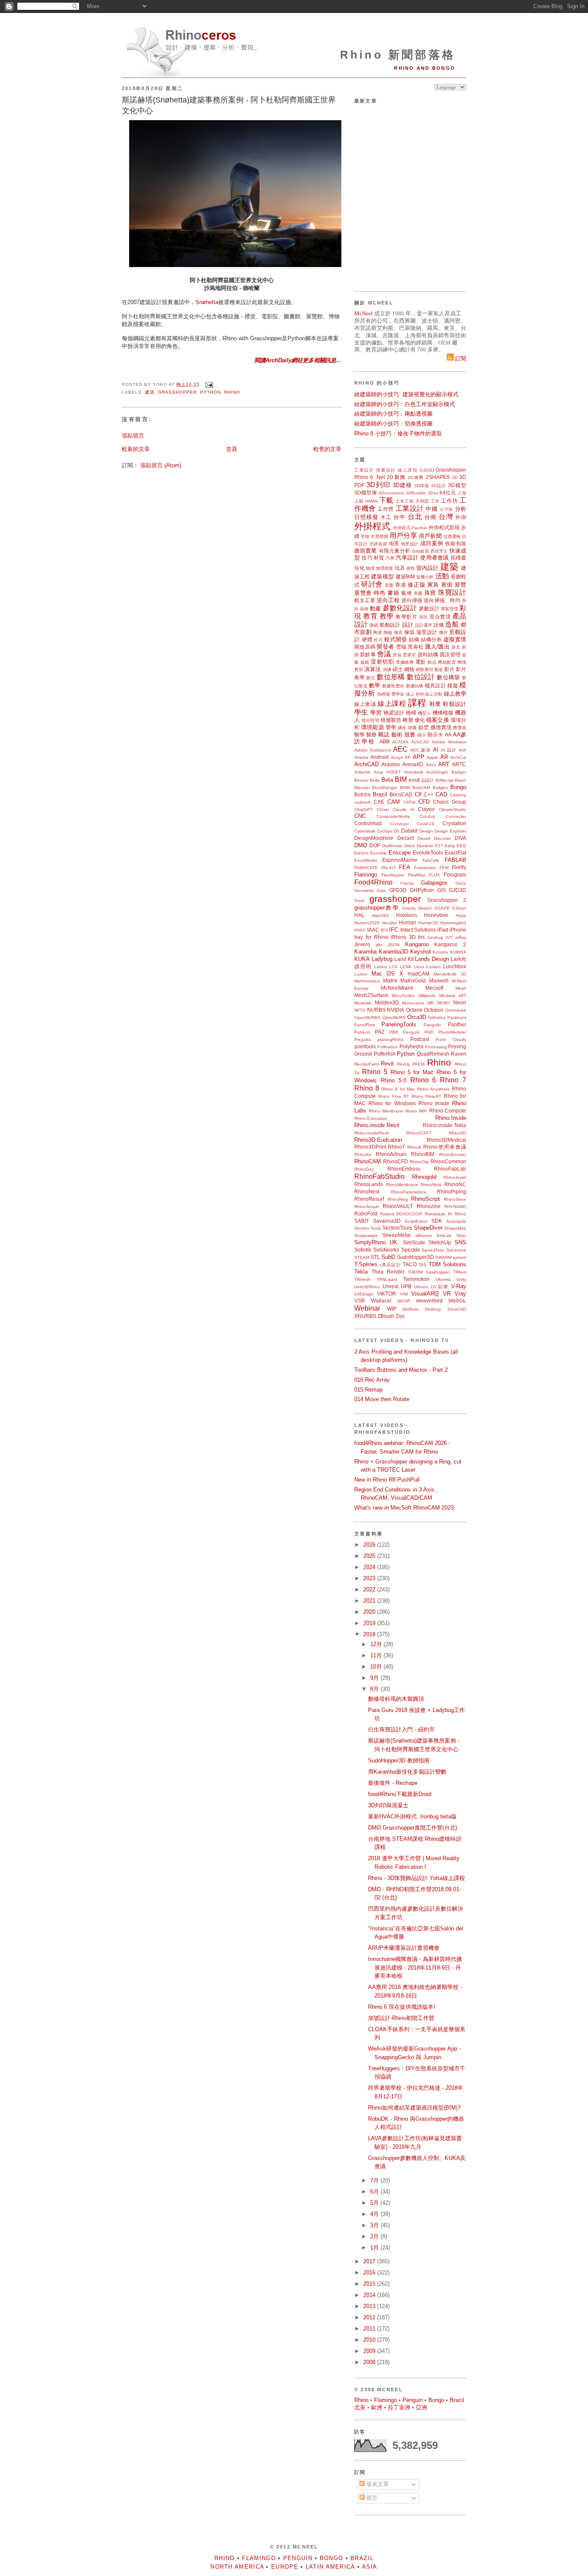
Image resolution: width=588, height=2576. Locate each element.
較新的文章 (136, 449)
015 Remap (368, 1390)
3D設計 (439, 486)
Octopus (434, 1010)
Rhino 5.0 (393, 1080)
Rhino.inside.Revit (377, 1125)
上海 (462, 493)
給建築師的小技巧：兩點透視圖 (393, 414)
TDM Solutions (447, 1264)
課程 (417, 703)
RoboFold (366, 1213)
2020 (370, 1612)
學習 (376, 713)
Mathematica (367, 981)
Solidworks (386, 1250)
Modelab (363, 1003)
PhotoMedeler (452, 1032)
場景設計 (427, 632)
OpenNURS (394, 1018)
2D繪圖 (416, 477)
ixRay (461, 937)
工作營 (386, 509)
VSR (360, 1300)
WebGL (457, 1300)
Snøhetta (207, 302)
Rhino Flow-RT (426, 1096)
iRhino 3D (403, 937)
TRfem (460, 1272)
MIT (463, 996)
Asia (370, 2567)
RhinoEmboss (404, 1169)
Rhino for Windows (392, 1103)
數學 (375, 685)
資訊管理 (450, 654)
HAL (359, 915)
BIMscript (445, 780)
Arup (378, 772)
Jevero (362, 944)
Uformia (443, 1279)
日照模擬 (366, 517)
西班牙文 (439, 551)
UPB (406, 1286)
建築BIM (405, 576)
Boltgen (440, 788)
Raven (458, 1054)
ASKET (393, 772)
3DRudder (416, 493)
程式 (378, 640)
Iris (421, 937)
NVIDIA (396, 1010)
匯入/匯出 (438, 647)
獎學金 (398, 694)
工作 (435, 501)
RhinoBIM (423, 1154)
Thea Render (388, 1272)
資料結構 (428, 654)
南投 (411, 568)
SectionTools (397, 1228)
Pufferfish (385, 1054)
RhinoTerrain (367, 1207)
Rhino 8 (367, 1088)
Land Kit (404, 959)
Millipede (427, 996)
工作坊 (449, 501)
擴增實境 (441, 727)
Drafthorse (392, 846)
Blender (362, 788)
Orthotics (437, 1018)
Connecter (456, 816)
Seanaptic (456, 1221)
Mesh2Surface (371, 995)
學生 (361, 712)
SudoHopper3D (415, 1257)
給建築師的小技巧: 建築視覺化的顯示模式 (406, 394)
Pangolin (432, 1025)
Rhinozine (429, 1206)
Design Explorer (450, 831)
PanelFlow (365, 1025)
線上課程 (408, 470)
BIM (401, 779)
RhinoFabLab (450, 1169)
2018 (370, 1634)
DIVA (460, 838)
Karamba (365, 952)
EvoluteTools (428, 853)
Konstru (440, 952)
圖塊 (462, 662)
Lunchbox (455, 966)
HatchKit (380, 915)
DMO (361, 845)
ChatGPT (364, 809)
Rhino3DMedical (446, 1140)
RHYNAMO (455, 1207)
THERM (415, 1272)
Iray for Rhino (371, 937)
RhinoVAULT (398, 1206)
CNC (360, 816)
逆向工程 (388, 600)
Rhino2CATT (419, 1133)
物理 (370, 568)
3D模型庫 (366, 493)
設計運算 (424, 625)
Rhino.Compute (448, 1111)
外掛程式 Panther (410, 528)
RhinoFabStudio (379, 1176)
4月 (375, 2214)
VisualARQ (425, 1294)
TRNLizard (387, 1279)
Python (210, 392)
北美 (360, 2407)
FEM (444, 868)
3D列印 (378, 485)
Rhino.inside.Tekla (444, 1125)
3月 (375, 2225)
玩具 (400, 568)
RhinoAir (363, 1154)
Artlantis (362, 772)
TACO (410, 1264)
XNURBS (365, 1316)
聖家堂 (409, 655)
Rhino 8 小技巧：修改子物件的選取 (398, 433)
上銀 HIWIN (366, 501)
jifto (379, 945)
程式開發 (395, 639)
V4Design (364, 1294)
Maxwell (439, 980)
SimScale (414, 1242)
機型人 (425, 713)
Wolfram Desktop (422, 1309)
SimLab (444, 1235)
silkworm (424, 1235)
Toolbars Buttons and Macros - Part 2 (401, 1370)
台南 (430, 517)
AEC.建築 (421, 750)
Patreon (362, 1032)
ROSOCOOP (409, 1214)
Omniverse (456, 1010)
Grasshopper (451, 470)
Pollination (387, 1047)
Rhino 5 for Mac (412, 1072)
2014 (370, 2295)
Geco (461, 883)
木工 (386, 517)
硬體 (367, 639)
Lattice (381, 967)
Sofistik (363, 1250)
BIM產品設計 (421, 780)
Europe (285, 2567)
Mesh (461, 988)
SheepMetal (396, 1235)
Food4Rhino (373, 882)
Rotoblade (435, 1214)
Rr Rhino (457, 1214)
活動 (442, 576)
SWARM (443, 1257)
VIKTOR (387, 1294)
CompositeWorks (393, 816)
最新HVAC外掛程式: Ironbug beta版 (412, 1816)
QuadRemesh (433, 1054)
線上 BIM (415, 694)
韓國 (413, 728)
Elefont (361, 853)
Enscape (400, 853)
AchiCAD (420, 742)
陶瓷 (378, 632)
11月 (377, 1655)
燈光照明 (370, 720)
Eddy (450, 846)
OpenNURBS (367, 1018)
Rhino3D (458, 1133)
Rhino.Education (371, 1118)
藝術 (397, 735)
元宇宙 (446, 509)
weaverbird (429, 1300)
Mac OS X (387, 974)
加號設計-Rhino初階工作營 (401, 2018)
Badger (459, 772)
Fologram (455, 875)
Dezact (405, 838)
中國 (432, 509)
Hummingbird (453, 923)
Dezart (424, 838)
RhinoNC (455, 1184)
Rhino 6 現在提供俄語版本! (402, 2007)
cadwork (362, 802)
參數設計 (429, 608)
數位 (371, 678)
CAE (379, 802)
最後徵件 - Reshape (393, 1783)
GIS (442, 890)
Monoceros (413, 1003)
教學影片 (406, 617)
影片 (449, 669)
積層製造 (391, 720)
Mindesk (447, 996)
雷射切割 (382, 662)
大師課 (422, 501)
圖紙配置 (447, 662)
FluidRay (417, 875)
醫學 (359, 735)
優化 (420, 720)
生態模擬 (379, 536)
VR (447, 1294)
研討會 (372, 584)
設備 (439, 625)
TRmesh (362, 1279)
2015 (370, 2284)
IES (384, 930)
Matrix (390, 980)
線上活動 (434, 694)
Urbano (421, 1287)
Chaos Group (450, 802)
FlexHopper (393, 875)
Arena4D (413, 764)
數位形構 (391, 677)
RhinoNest (367, 1192)
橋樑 (411, 713)
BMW (405, 788)
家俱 (447, 585)
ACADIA (400, 742)
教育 (370, 616)
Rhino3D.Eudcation (378, 1140)
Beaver (361, 780)
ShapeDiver (428, 1228)
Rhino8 (414, 1147)
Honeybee (436, 915)
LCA (393, 967)
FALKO (388, 868)
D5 (397, 831)
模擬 (453, 685)
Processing (436, 1047)
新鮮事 (368, 654)
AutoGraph (437, 772)
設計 (408, 625)
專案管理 (449, 609)
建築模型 (382, 576)
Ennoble (379, 853)
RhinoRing (398, 1199)
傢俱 (410, 632)
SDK (437, 1221)
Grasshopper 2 (447, 900)
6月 (375, 2192)
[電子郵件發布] (208, 384)
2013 (370, 2306)
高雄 (364, 609)
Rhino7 (396, 1147)
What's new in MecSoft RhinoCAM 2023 (404, 1508)
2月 (375, 2236)
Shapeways (366, 1235)
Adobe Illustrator (449, 742)
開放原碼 (365, 647)
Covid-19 (426, 824)
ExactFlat (455, 853)
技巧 (367, 558)
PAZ (380, 1032)
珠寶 (430, 593)
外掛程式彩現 (444, 527)
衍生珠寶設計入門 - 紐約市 (401, 1729)
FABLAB (455, 860)
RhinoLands (369, 1184)
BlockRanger (385, 788)
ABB (384, 741)
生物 (365, 536)
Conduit (427, 816)
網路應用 (424, 670)
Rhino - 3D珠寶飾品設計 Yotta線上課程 (416, 1878)
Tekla (361, 1272)
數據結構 (415, 686)
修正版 (416, 585)
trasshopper (438, 1272)
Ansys (397, 757)
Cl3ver (383, 809)
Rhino (232, 392)
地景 (394, 543)
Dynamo (425, 846)
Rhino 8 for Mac (398, 1089)
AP (408, 757)
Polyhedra (412, 1046)
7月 (375, 2180)
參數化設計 (400, 608)
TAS (422, 1265)
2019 (370, 1623)
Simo (461, 1235)
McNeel (364, 313)
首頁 (232, 449)
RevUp (404, 1064)
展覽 (460, 585)
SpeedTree (433, 1250)
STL (375, 1257)
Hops (461, 915)
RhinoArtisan (391, 1154)
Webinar (367, 1308)
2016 (370, 2273)
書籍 (393, 593)
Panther (457, 1024)
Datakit (409, 831)
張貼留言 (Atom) (161, 465)
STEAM (362, 1257)
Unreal (391, 1286)
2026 (370, 1545)
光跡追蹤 (378, 544)
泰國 (418, 593)
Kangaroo (417, 944)
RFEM (418, 1064)
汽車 (390, 558)
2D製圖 (396, 477)
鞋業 (435, 704)
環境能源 (373, 727)
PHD (429, 1032)
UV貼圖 (440, 1287)
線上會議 (365, 704)
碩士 (398, 669)
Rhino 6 (364, 477)
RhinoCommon (448, 1161)
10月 (377, 1667)
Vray (460, 1294)
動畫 (375, 608)
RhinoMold (431, 1185)
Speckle (411, 1250)
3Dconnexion (391, 493)
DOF (375, 845)
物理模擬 (384, 568)
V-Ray (459, 1286)
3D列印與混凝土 (388, 1805)
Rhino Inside (434, 1103)
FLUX (434, 875)
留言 (371, 2498)
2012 (370, 2317)
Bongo (458, 787)
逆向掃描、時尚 (442, 600)
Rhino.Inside (451, 1118)
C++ (429, 794)
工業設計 (364, 470)
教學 (387, 616)
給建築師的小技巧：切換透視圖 (393, 424)
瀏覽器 (460, 728)
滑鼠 (397, 655)
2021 (370, 1601)
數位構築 (449, 677)
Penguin (411, 1032)
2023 (370, 1578)
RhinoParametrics (408, 1192)
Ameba (361, 757)
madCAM (419, 974)
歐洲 (377, 2407)
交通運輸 (452, 536)
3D (455, 477)
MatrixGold (413, 980)
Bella (375, 780)
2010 (370, 2340)
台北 (415, 517)
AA (448, 735)
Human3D (428, 923)
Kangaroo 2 (450, 944)
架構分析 (425, 577)
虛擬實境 (455, 639)
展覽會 (363, 593)
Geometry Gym (370, 890)
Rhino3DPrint (370, 1147)
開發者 (385, 647)
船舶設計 (390, 625)
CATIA (410, 802)
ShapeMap (455, 1228)
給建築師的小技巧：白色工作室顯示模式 (405, 404)
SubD (388, 1257)
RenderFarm (367, 1064)
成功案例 (432, 543)
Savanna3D (387, 1221)
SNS (460, 1242)
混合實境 (440, 617)
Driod (409, 846)
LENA (406, 967)
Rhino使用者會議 (445, 1147)
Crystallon (454, 823)
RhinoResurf (369, 1199)
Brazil (380, 794)
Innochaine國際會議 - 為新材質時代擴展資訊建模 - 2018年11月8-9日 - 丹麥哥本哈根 (415, 1967)
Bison (461, 780)
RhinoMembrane (402, 1185)
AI (436, 750)
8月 (375, 1689)
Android (379, 757)
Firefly (459, 867)
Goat (359, 900)
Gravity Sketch (417, 908)
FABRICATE (366, 868)
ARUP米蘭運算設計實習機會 (404, 1948)
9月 (375, 1678)
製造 (439, 670)
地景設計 (410, 544)
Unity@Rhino (367, 1287)
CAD (441, 794)
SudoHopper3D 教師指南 (399, 1760)
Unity (461, 1279)
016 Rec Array (372, 1380)
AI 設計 (449, 750)
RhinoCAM (368, 1161)
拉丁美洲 (399, 2407)
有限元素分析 (395, 551)
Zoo (400, 1316)
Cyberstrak (365, 831)
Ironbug (435, 937)
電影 (421, 662)
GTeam (459, 908)
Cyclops (385, 831)
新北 (456, 647)
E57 (439, 846)
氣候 (407, 593)
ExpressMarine (400, 860)
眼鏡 (374, 625)
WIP (392, 1309)
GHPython (422, 890)
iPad (443, 930)
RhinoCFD (396, 1161)
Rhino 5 (375, 1072)
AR (444, 757)
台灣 (446, 517)
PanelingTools (399, 1024)
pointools (365, 1046)
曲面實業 (366, 551)
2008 (370, 2362)
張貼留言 (133, 436)
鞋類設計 (455, 704)
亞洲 (421, 2407)
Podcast (420, 1039)
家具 (433, 585)
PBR (394, 1032)
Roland (387, 1214)
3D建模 (402, 485)
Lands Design (432, 959)
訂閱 (460, 359)
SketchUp (440, 1242)
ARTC (459, 764)
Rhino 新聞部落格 (398, 55)
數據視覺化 (393, 686)
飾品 (432, 662)
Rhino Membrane (386, 1111)
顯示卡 (435, 735)
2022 (370, 1589)
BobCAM (421, 788)
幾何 (444, 632)
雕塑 (408, 720)
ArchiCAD (367, 764)
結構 (414, 639)
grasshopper (177, 392)
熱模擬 (384, 694)
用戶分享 (403, 536)
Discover (442, 838)
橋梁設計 (394, 713)
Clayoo (426, 809)
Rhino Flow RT (393, 1096)
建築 (150, 392)
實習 (359, 670)
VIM (404, 1294)
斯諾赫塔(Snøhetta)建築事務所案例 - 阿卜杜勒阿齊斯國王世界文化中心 (229, 105)
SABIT (362, 1221)
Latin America (330, 2567)
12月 (377, 1644)
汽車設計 (407, 558)
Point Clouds (451, 1039)
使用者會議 (434, 558)
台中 (399, 517)
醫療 (371, 735)
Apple (432, 757)
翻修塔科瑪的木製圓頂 (396, 1699)
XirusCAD (457, 1309)
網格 (409, 669)
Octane (414, 1010)
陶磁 (388, 632)
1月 (375, 2248)
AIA (463, 750)
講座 (402, 728)
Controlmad (368, 823)
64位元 (448, 493)
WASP (404, 1301)
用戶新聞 (430, 536)
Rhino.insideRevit (371, 1133)
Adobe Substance (373, 750)
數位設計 (421, 677)
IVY (449, 937)
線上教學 (455, 694)
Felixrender (425, 868)
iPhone (458, 930)
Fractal (407, 883)
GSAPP (442, 908)
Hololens (407, 915)
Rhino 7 (453, 1080)
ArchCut (458, 757)
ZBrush (386, 1316)
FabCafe (431, 860)
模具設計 (435, 685)
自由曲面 (420, 551)
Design (426, 831)
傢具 (398, 632)
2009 (370, 2351)
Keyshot (421, 952)
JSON (394, 945)
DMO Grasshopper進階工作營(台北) (413, 1828)
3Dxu (433, 493)
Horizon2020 (367, 923)
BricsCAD (401, 794)
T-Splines (366, 1264)
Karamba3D (393, 952)
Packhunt (457, 1018)
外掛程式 (372, 526)
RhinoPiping (452, 1192)
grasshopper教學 (377, 908)
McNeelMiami (397, 988)
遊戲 (365, 662)
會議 (384, 654)
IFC (394, 930)
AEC (400, 749)
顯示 (422, 735)
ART (444, 764)
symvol (460, 1257)
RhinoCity (419, 1162)
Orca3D (417, 1017)
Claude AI (404, 809)
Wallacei (381, 1300)
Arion (431, 765)
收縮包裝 (456, 543)
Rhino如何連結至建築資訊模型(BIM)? (414, 2108)
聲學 (391, 727)
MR (431, 1003)
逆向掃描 (412, 600)
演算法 (373, 669)
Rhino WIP (416, 1111)
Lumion (433, 967)
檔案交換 (437, 720)
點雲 (424, 727)
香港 (401, 585)
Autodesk (414, 772)
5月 (375, 2203)
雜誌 (384, 735)
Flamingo (366, 875)
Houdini (389, 923)
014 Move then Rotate (382, 1399)
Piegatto (363, 1039)
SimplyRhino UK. (377, 1242)
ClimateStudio (452, 809)
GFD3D (398, 890)
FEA (405, 867)
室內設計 (427, 568)
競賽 (410, 735)
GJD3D (427, 470)
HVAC (360, 930)
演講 (387, 670)
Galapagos (434, 883)
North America (237, 2567)
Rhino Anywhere (434, 1089)
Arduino (391, 764)
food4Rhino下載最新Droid (400, 1794)
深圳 (423, 617)
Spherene (456, 1250)
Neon (460, 1002)
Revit (387, 1064)
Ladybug (382, 959)
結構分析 (432, 639)
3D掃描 (422, 486)
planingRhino (391, 1039)
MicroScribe (403, 996)
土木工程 (405, 501)
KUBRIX (458, 952)
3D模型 (457, 485)
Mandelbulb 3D (450, 974)
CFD (424, 802)
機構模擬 (443, 713)
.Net (380, 477)
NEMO (443, 1003)
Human (408, 922)
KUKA (362, 959)
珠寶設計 (386, 470)
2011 (370, 2329)
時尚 (379, 593)
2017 (370, 2261)
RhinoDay (364, 1169)
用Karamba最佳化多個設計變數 (407, 1772)
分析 (461, 509)
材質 (379, 558)
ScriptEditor (416, 1221)
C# (418, 794)
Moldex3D (387, 1002)
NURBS (376, 1010)
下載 (386, 500)
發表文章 (377, 2484)
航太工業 (365, 600)
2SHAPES (438, 477)
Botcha (362, 794)
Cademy (458, 795)
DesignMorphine (374, 838)
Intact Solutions (418, 930)
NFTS (360, 1010)
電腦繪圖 (405, 662)
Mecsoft (434, 988)
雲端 (401, 647)
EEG (461, 846)
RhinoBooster (453, 1154)
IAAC (373, 930)
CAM (394, 802)
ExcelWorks (366, 860)
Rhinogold (424, 1177)
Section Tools (368, 1228)
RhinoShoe (455, 1199)
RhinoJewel (455, 1177)
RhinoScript (426, 1199)
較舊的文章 (327, 449)
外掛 (461, 517)
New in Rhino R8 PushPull (387, 1480)
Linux (419, 967)
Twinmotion (416, 1279)
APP (419, 757)
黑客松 (416, 647)
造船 (452, 624)
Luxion (361, 974)
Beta (387, 780)
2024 (370, 1567)
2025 (370, 1556)
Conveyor (399, 824)
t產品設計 (390, 1265)
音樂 (389, 585)
